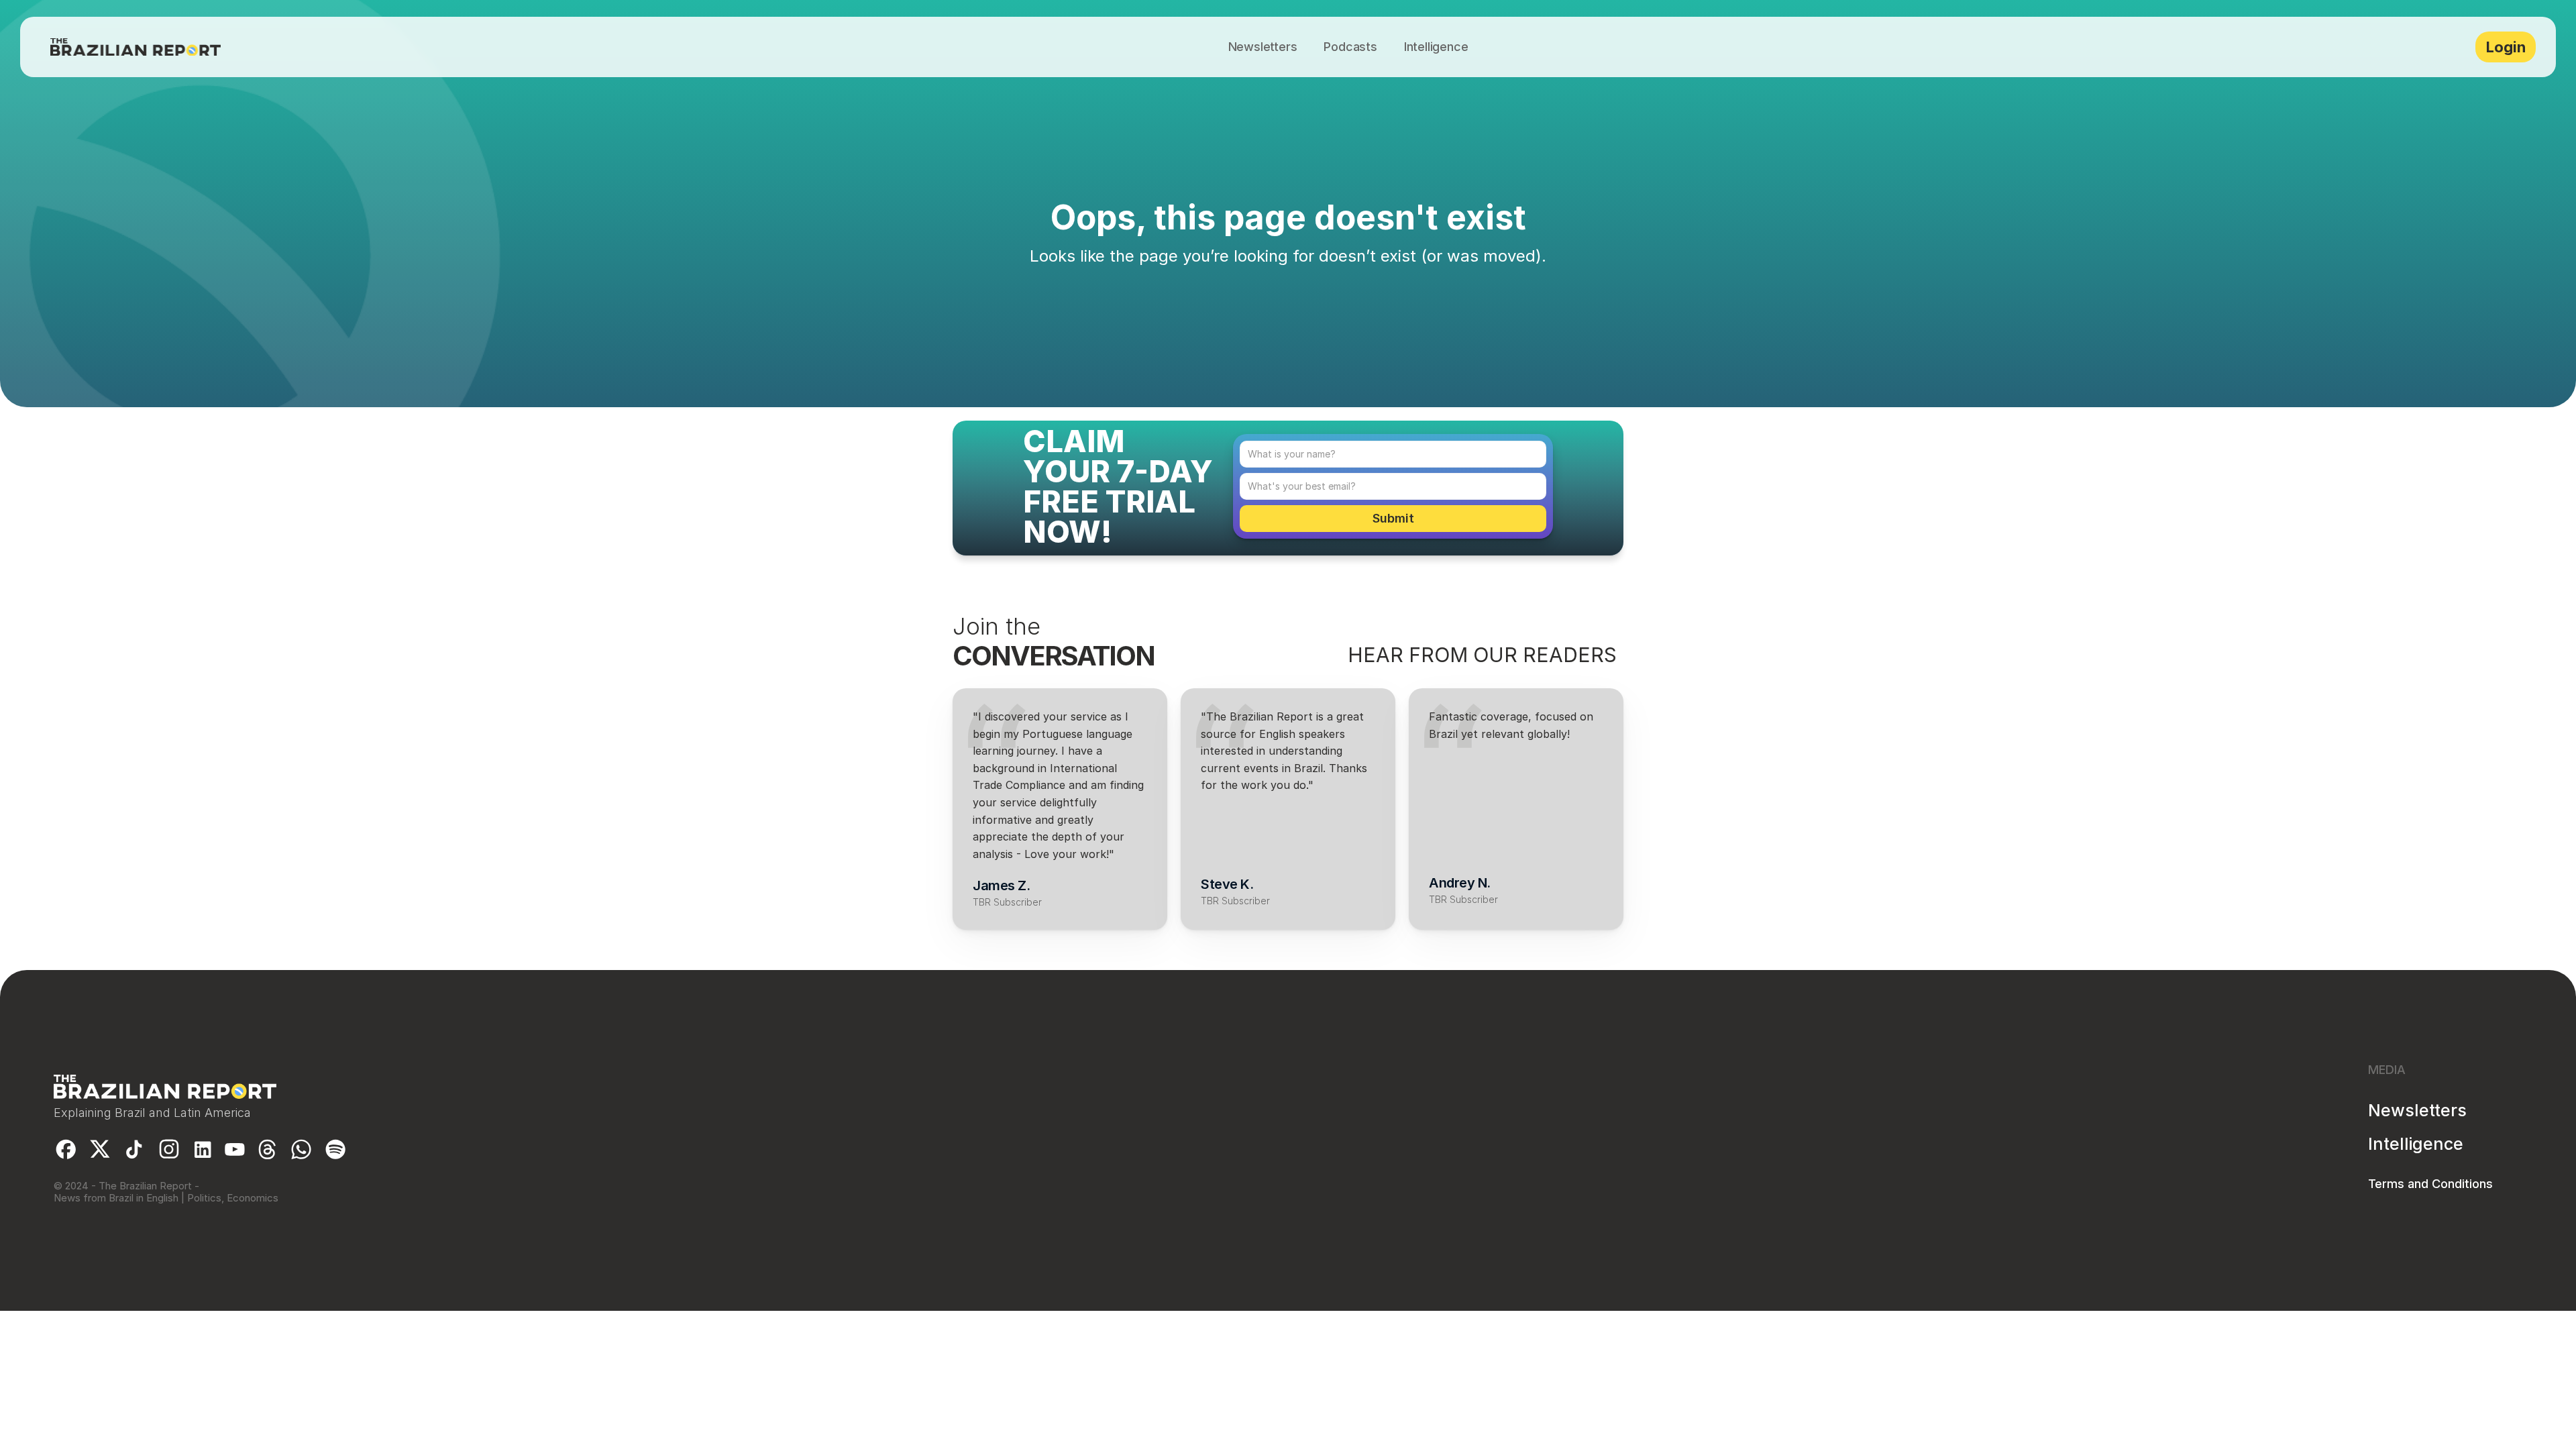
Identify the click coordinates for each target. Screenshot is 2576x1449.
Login (2506, 47)
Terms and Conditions (2430, 1184)
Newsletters (2417, 1110)
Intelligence (2416, 1144)
